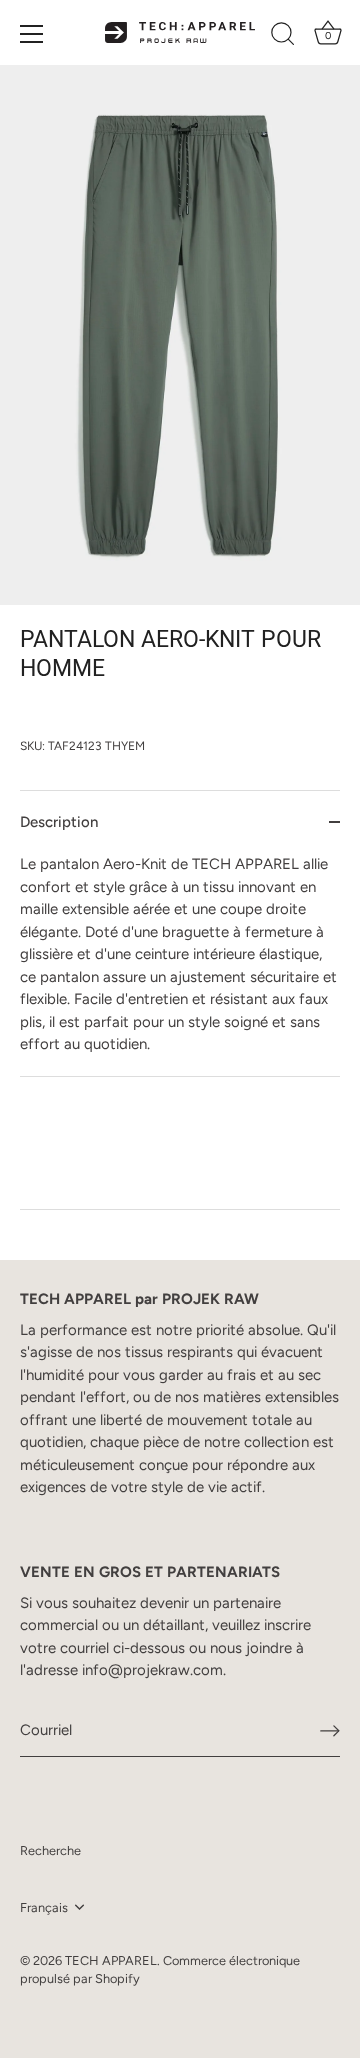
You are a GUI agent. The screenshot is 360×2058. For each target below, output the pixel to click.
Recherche (50, 1850)
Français (44, 1907)
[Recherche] (283, 37)
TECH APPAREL (111, 1960)
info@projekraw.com (152, 1670)
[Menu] (32, 34)
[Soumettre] (330, 1731)
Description (59, 822)
